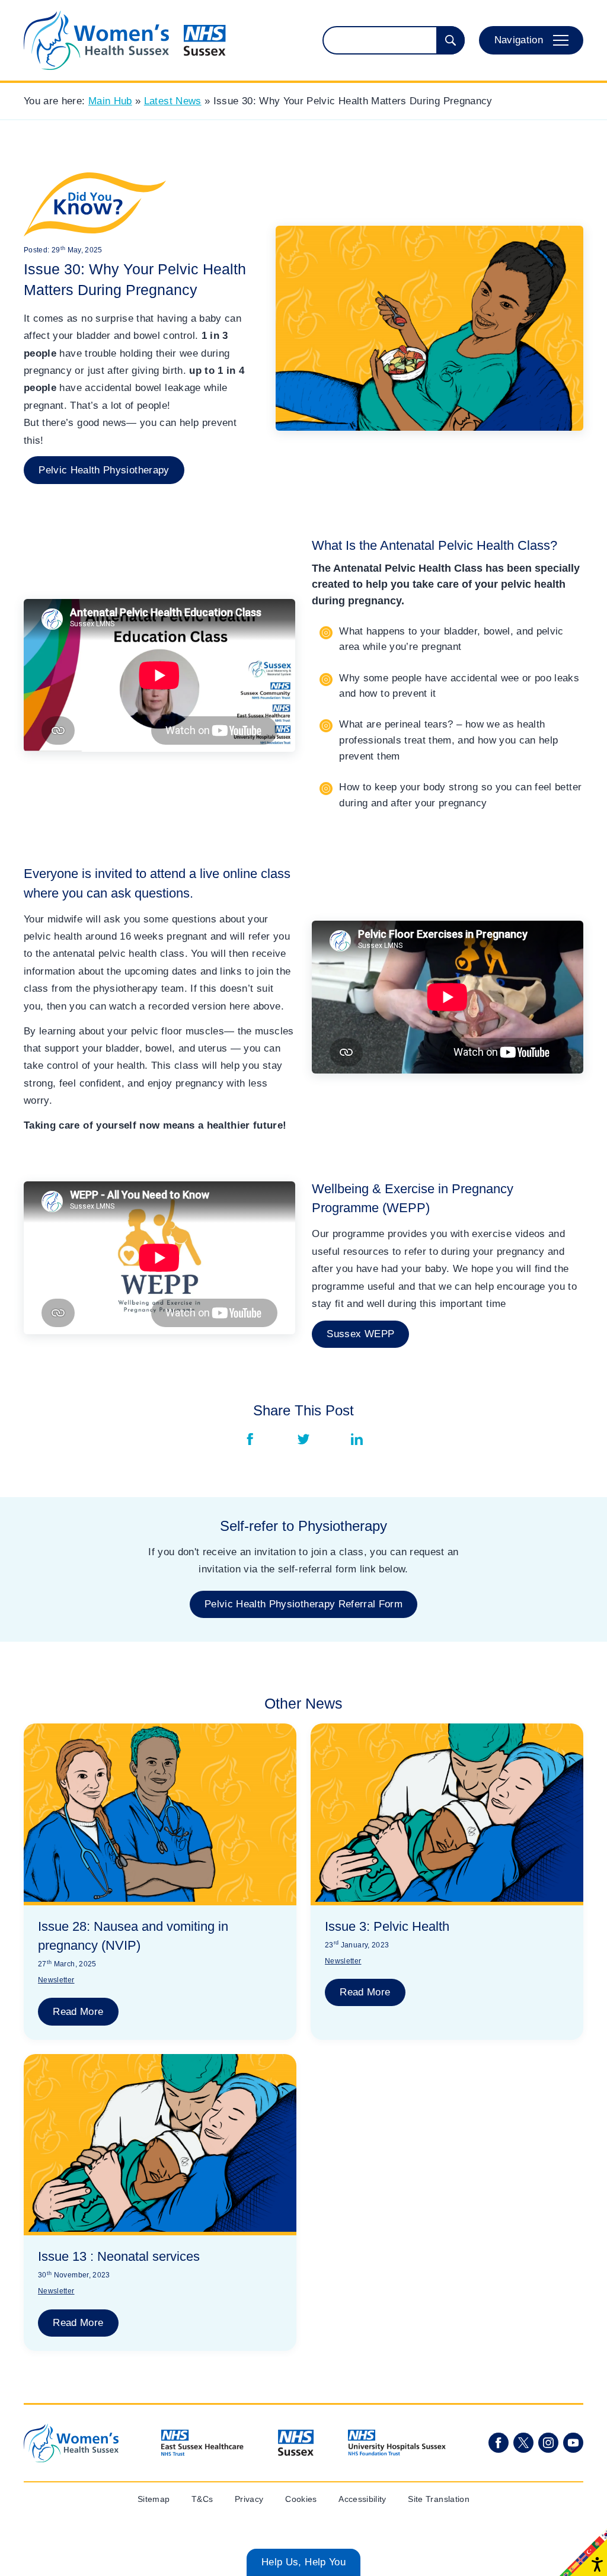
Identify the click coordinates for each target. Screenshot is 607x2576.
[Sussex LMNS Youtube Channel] (573, 2443)
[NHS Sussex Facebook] (499, 2443)
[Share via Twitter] (303, 1439)
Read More (78, 2012)
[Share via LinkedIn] (357, 1439)
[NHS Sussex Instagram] (548, 2443)
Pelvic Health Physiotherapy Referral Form (303, 1604)
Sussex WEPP (360, 1334)
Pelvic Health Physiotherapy (104, 470)
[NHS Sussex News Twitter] (523, 2443)
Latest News (173, 101)
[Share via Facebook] (250, 1439)
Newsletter (56, 1980)
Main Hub (110, 101)
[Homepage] (125, 40)
